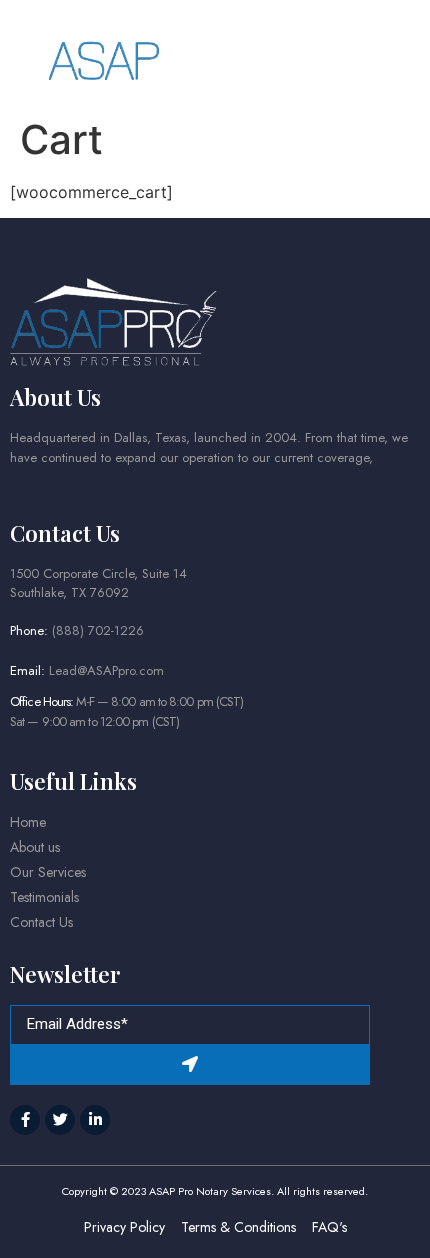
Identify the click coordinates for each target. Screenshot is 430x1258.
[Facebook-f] (25, 1120)
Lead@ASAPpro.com (106, 670)
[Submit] (190, 1065)
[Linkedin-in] (95, 1120)
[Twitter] (60, 1120)
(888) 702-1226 (98, 630)
